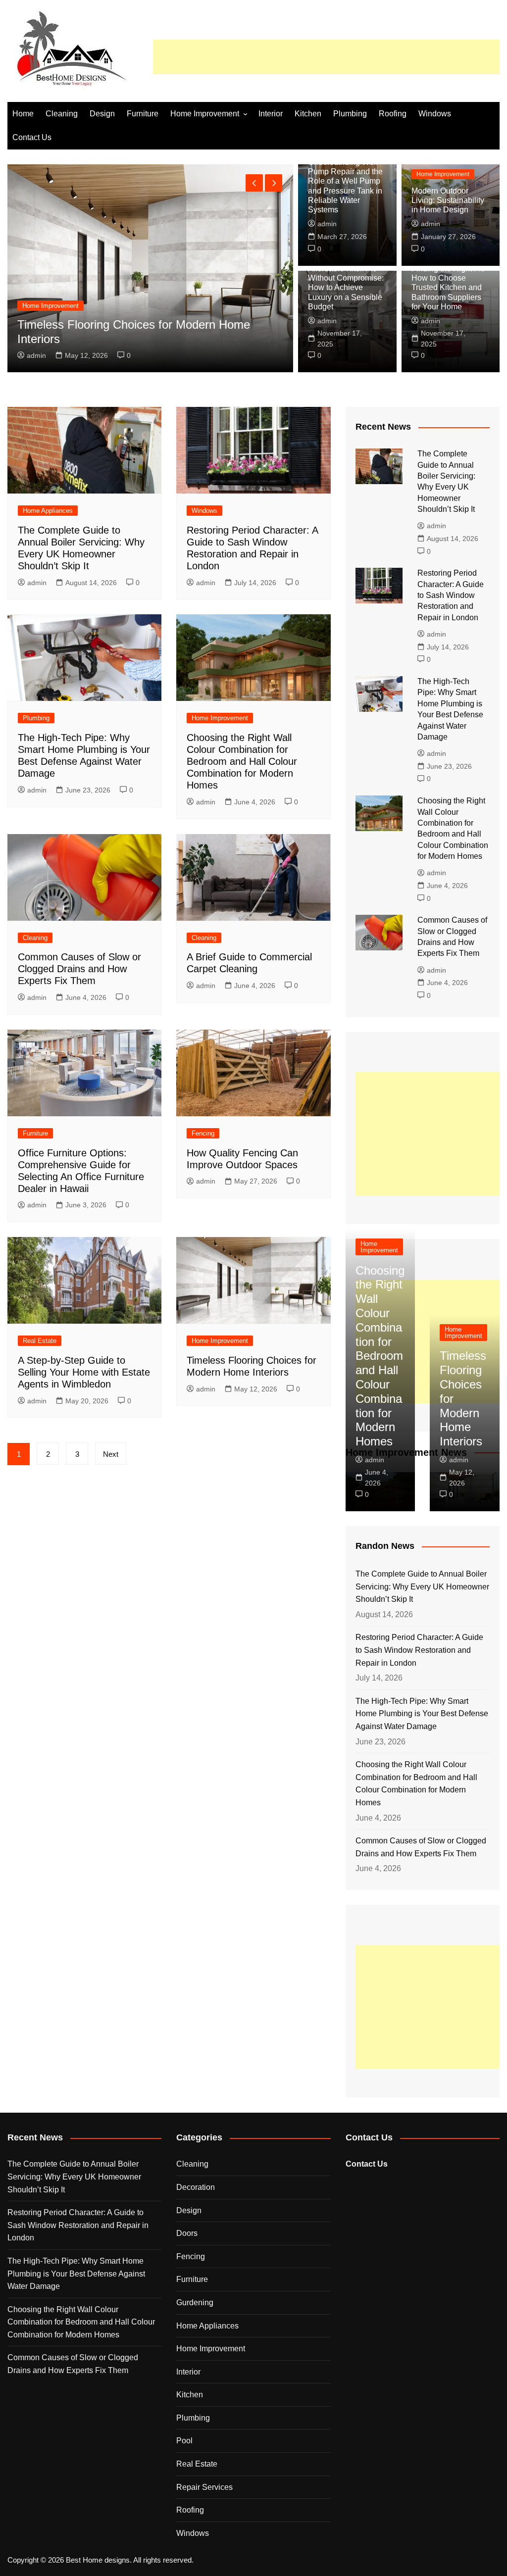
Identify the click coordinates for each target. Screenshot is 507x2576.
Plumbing (350, 114)
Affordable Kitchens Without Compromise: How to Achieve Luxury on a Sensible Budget (346, 288)
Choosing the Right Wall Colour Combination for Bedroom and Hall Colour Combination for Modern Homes (242, 761)
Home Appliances (48, 511)
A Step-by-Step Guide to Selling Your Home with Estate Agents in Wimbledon (84, 1372)
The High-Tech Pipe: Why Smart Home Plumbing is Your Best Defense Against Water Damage (422, 1714)
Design (102, 114)
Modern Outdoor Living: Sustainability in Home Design (448, 200)
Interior (271, 114)
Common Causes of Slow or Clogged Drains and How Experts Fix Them (79, 969)
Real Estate (40, 1341)
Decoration (196, 2187)
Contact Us (32, 137)
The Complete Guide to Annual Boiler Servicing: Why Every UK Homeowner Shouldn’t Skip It (422, 1586)
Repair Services (204, 2487)
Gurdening (195, 2303)
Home (23, 114)
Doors (187, 2233)
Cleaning (62, 114)
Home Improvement (205, 114)
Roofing (393, 114)
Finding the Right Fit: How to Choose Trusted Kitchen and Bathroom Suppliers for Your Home (448, 288)
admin (36, 355)
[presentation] (254, 183)
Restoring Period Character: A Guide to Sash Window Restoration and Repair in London (451, 595)
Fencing (203, 1133)
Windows (435, 114)
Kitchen (308, 114)
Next (111, 1454)
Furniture (143, 114)
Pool (184, 2441)
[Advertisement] (326, 57)
